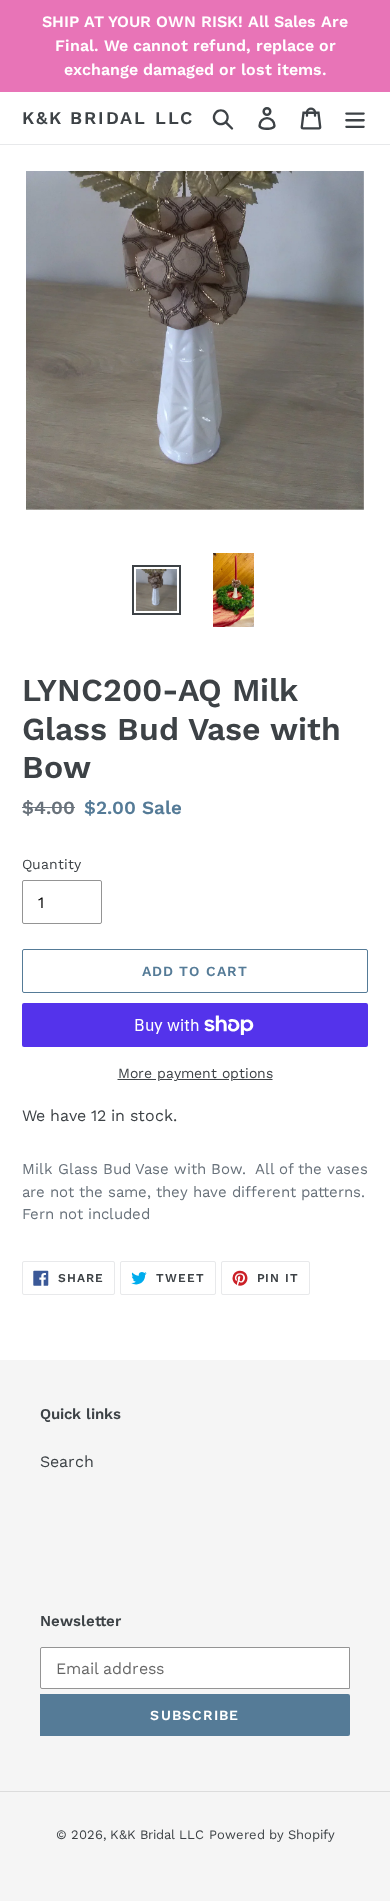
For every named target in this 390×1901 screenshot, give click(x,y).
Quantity (51, 864)
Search (67, 1461)
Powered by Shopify (272, 1834)
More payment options (195, 1073)
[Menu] (355, 118)
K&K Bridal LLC (108, 117)
